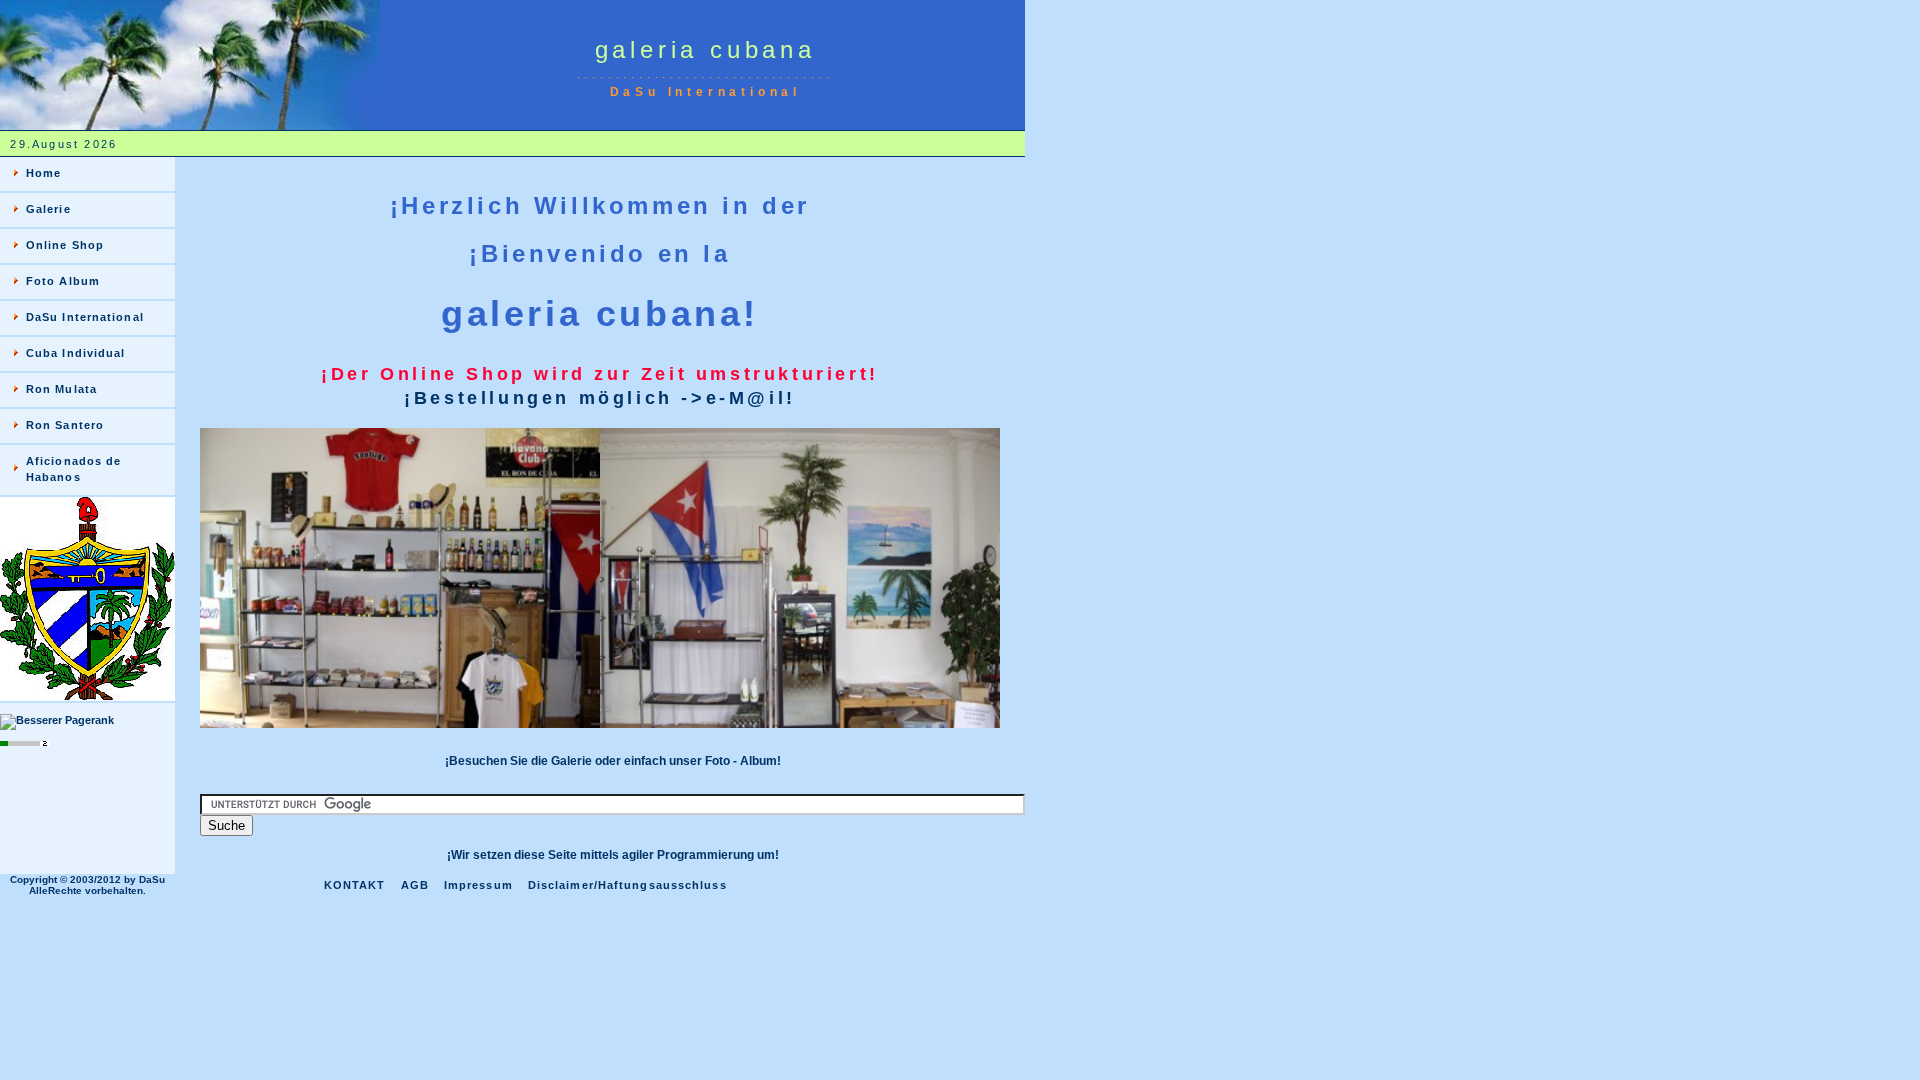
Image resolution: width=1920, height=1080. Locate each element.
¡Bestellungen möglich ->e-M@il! (600, 398)
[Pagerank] (57, 720)
